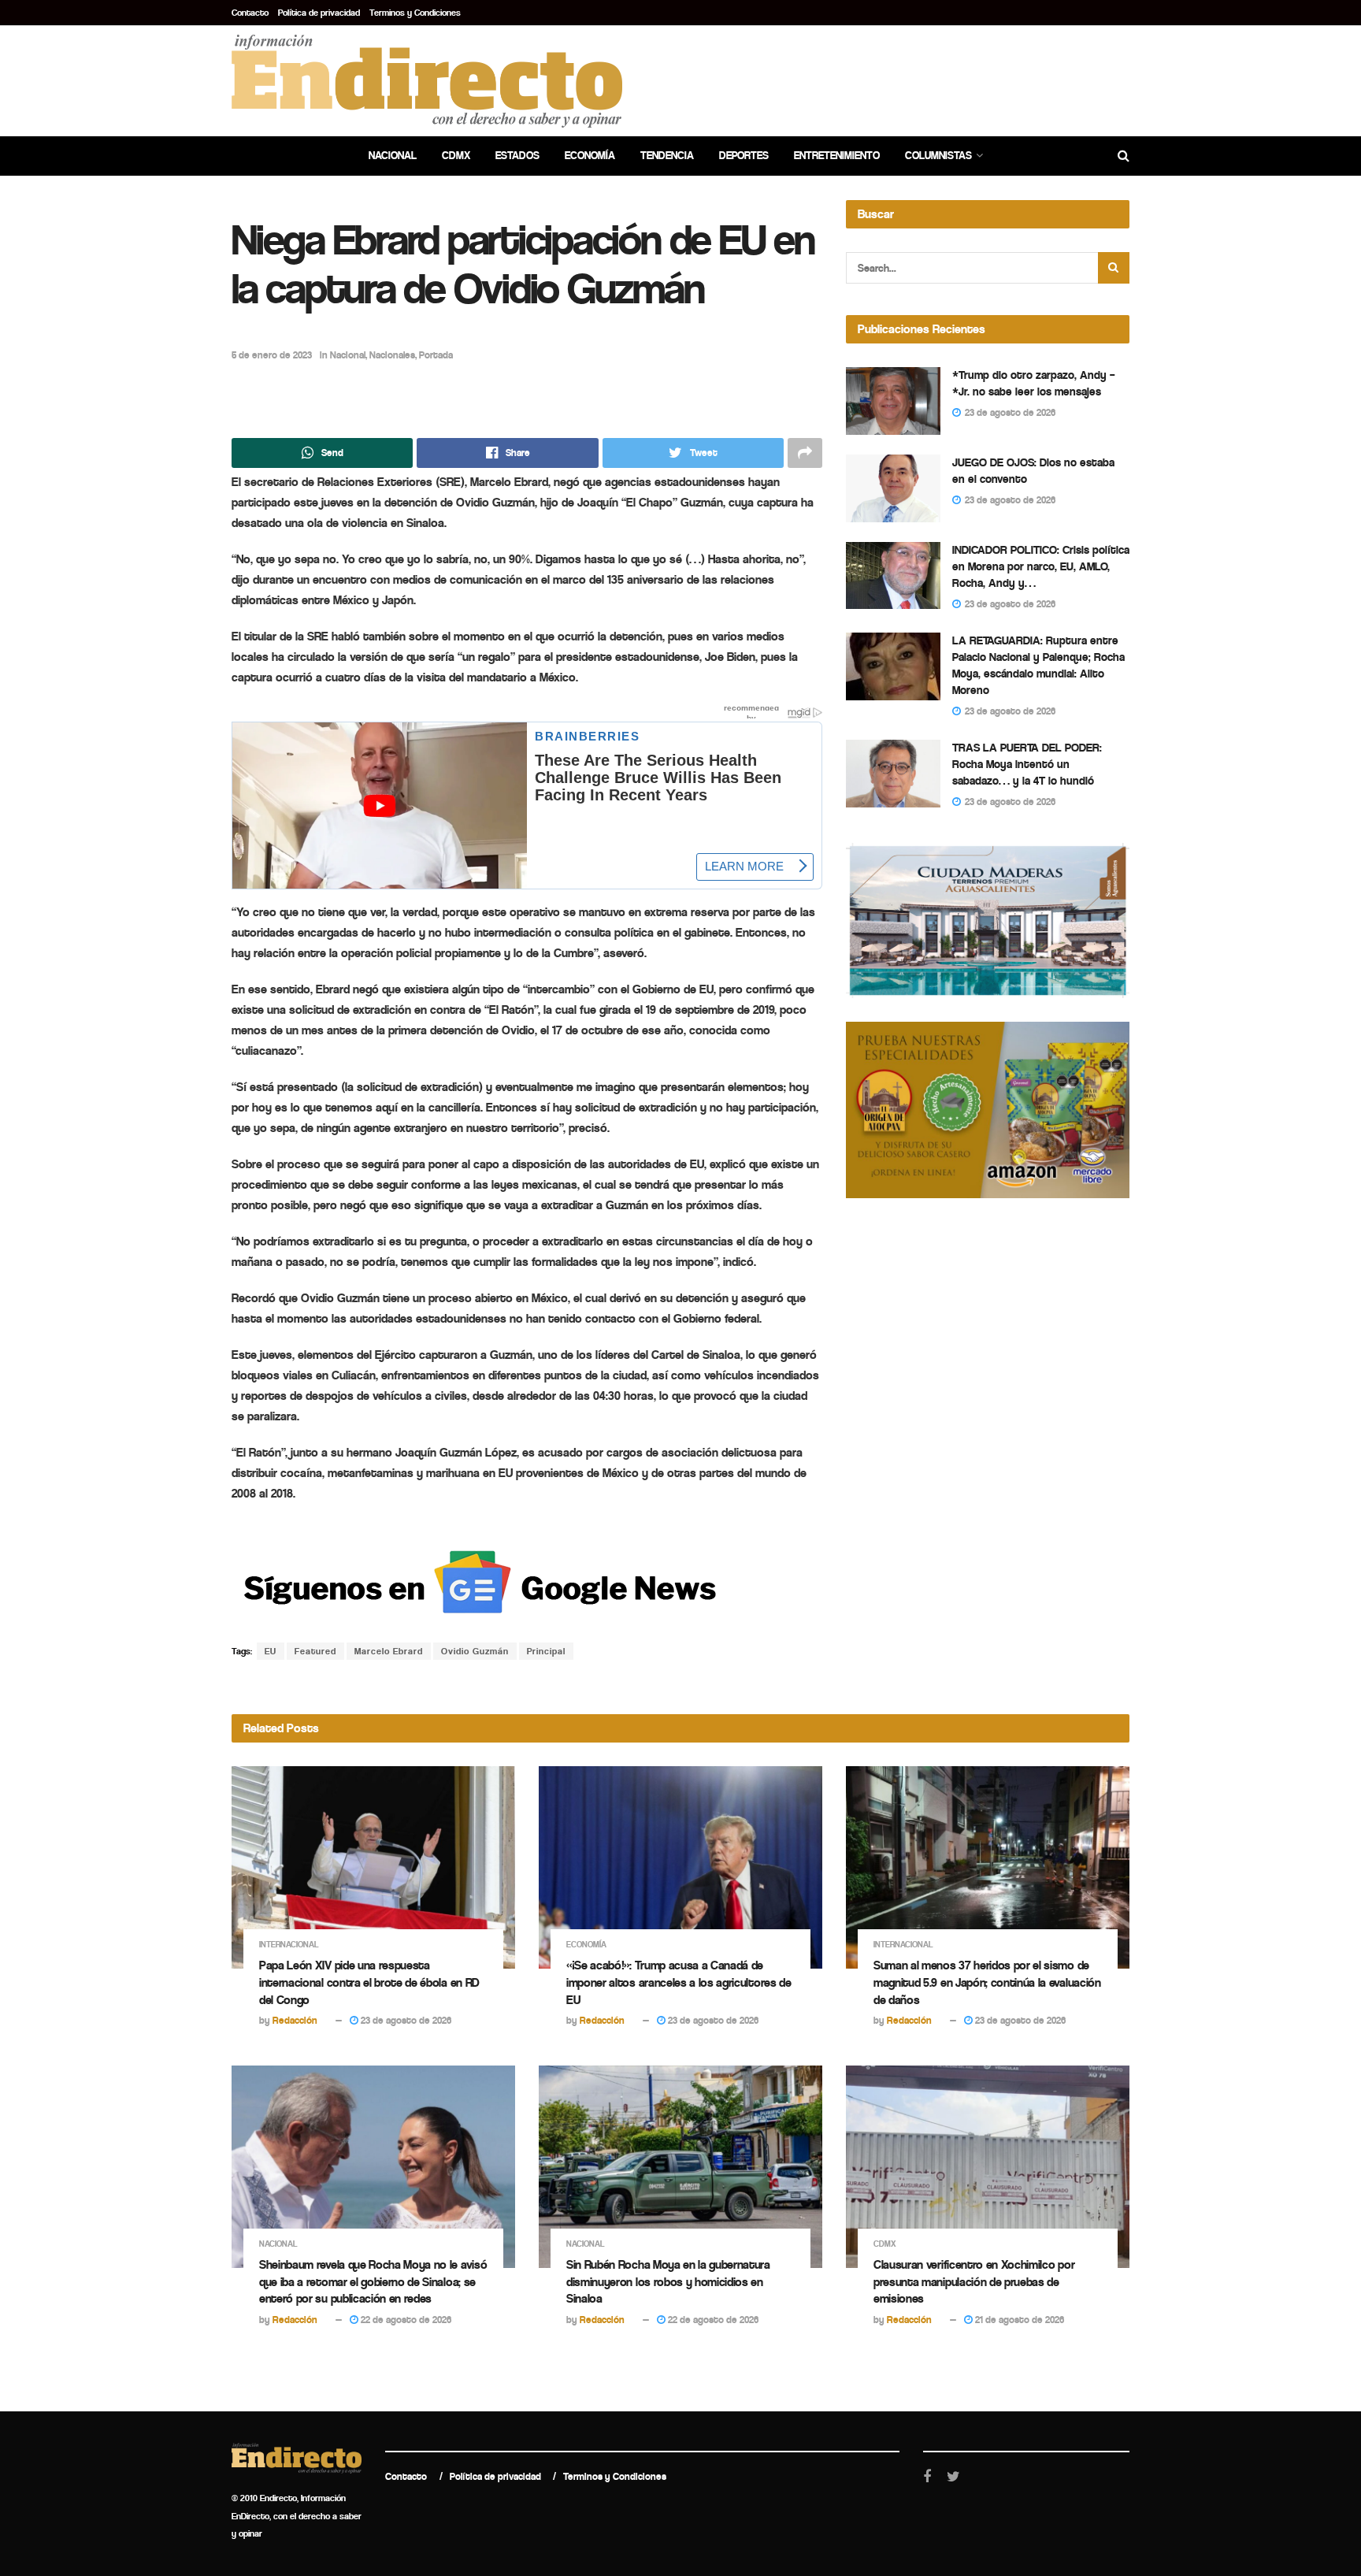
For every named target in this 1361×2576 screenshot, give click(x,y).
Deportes (744, 156)
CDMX (456, 156)
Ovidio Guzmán (475, 1651)
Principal (546, 1651)
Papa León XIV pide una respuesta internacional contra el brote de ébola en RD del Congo (369, 1982)
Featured (315, 1651)
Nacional (393, 156)
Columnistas (938, 156)
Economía (590, 156)
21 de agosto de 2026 (1018, 2320)
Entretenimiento (837, 156)
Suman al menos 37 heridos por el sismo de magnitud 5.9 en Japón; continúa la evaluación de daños (987, 1982)
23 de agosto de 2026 (405, 2020)
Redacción (295, 2020)
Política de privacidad (319, 13)
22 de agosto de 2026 (405, 2320)
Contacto (250, 13)
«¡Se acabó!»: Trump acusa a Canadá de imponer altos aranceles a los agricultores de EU (679, 1982)
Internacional (289, 1945)
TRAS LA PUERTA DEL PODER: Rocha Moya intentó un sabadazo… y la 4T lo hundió (1027, 764)
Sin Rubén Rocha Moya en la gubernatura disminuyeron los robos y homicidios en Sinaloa (668, 2281)
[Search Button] (1114, 268)
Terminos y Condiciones (415, 13)
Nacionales (392, 355)
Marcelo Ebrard (389, 1651)
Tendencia (667, 156)
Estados (517, 156)
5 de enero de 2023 (272, 355)
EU (271, 1651)
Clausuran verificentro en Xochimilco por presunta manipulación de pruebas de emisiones (974, 2281)
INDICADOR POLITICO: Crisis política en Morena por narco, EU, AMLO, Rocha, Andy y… (1041, 566)
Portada (436, 355)
